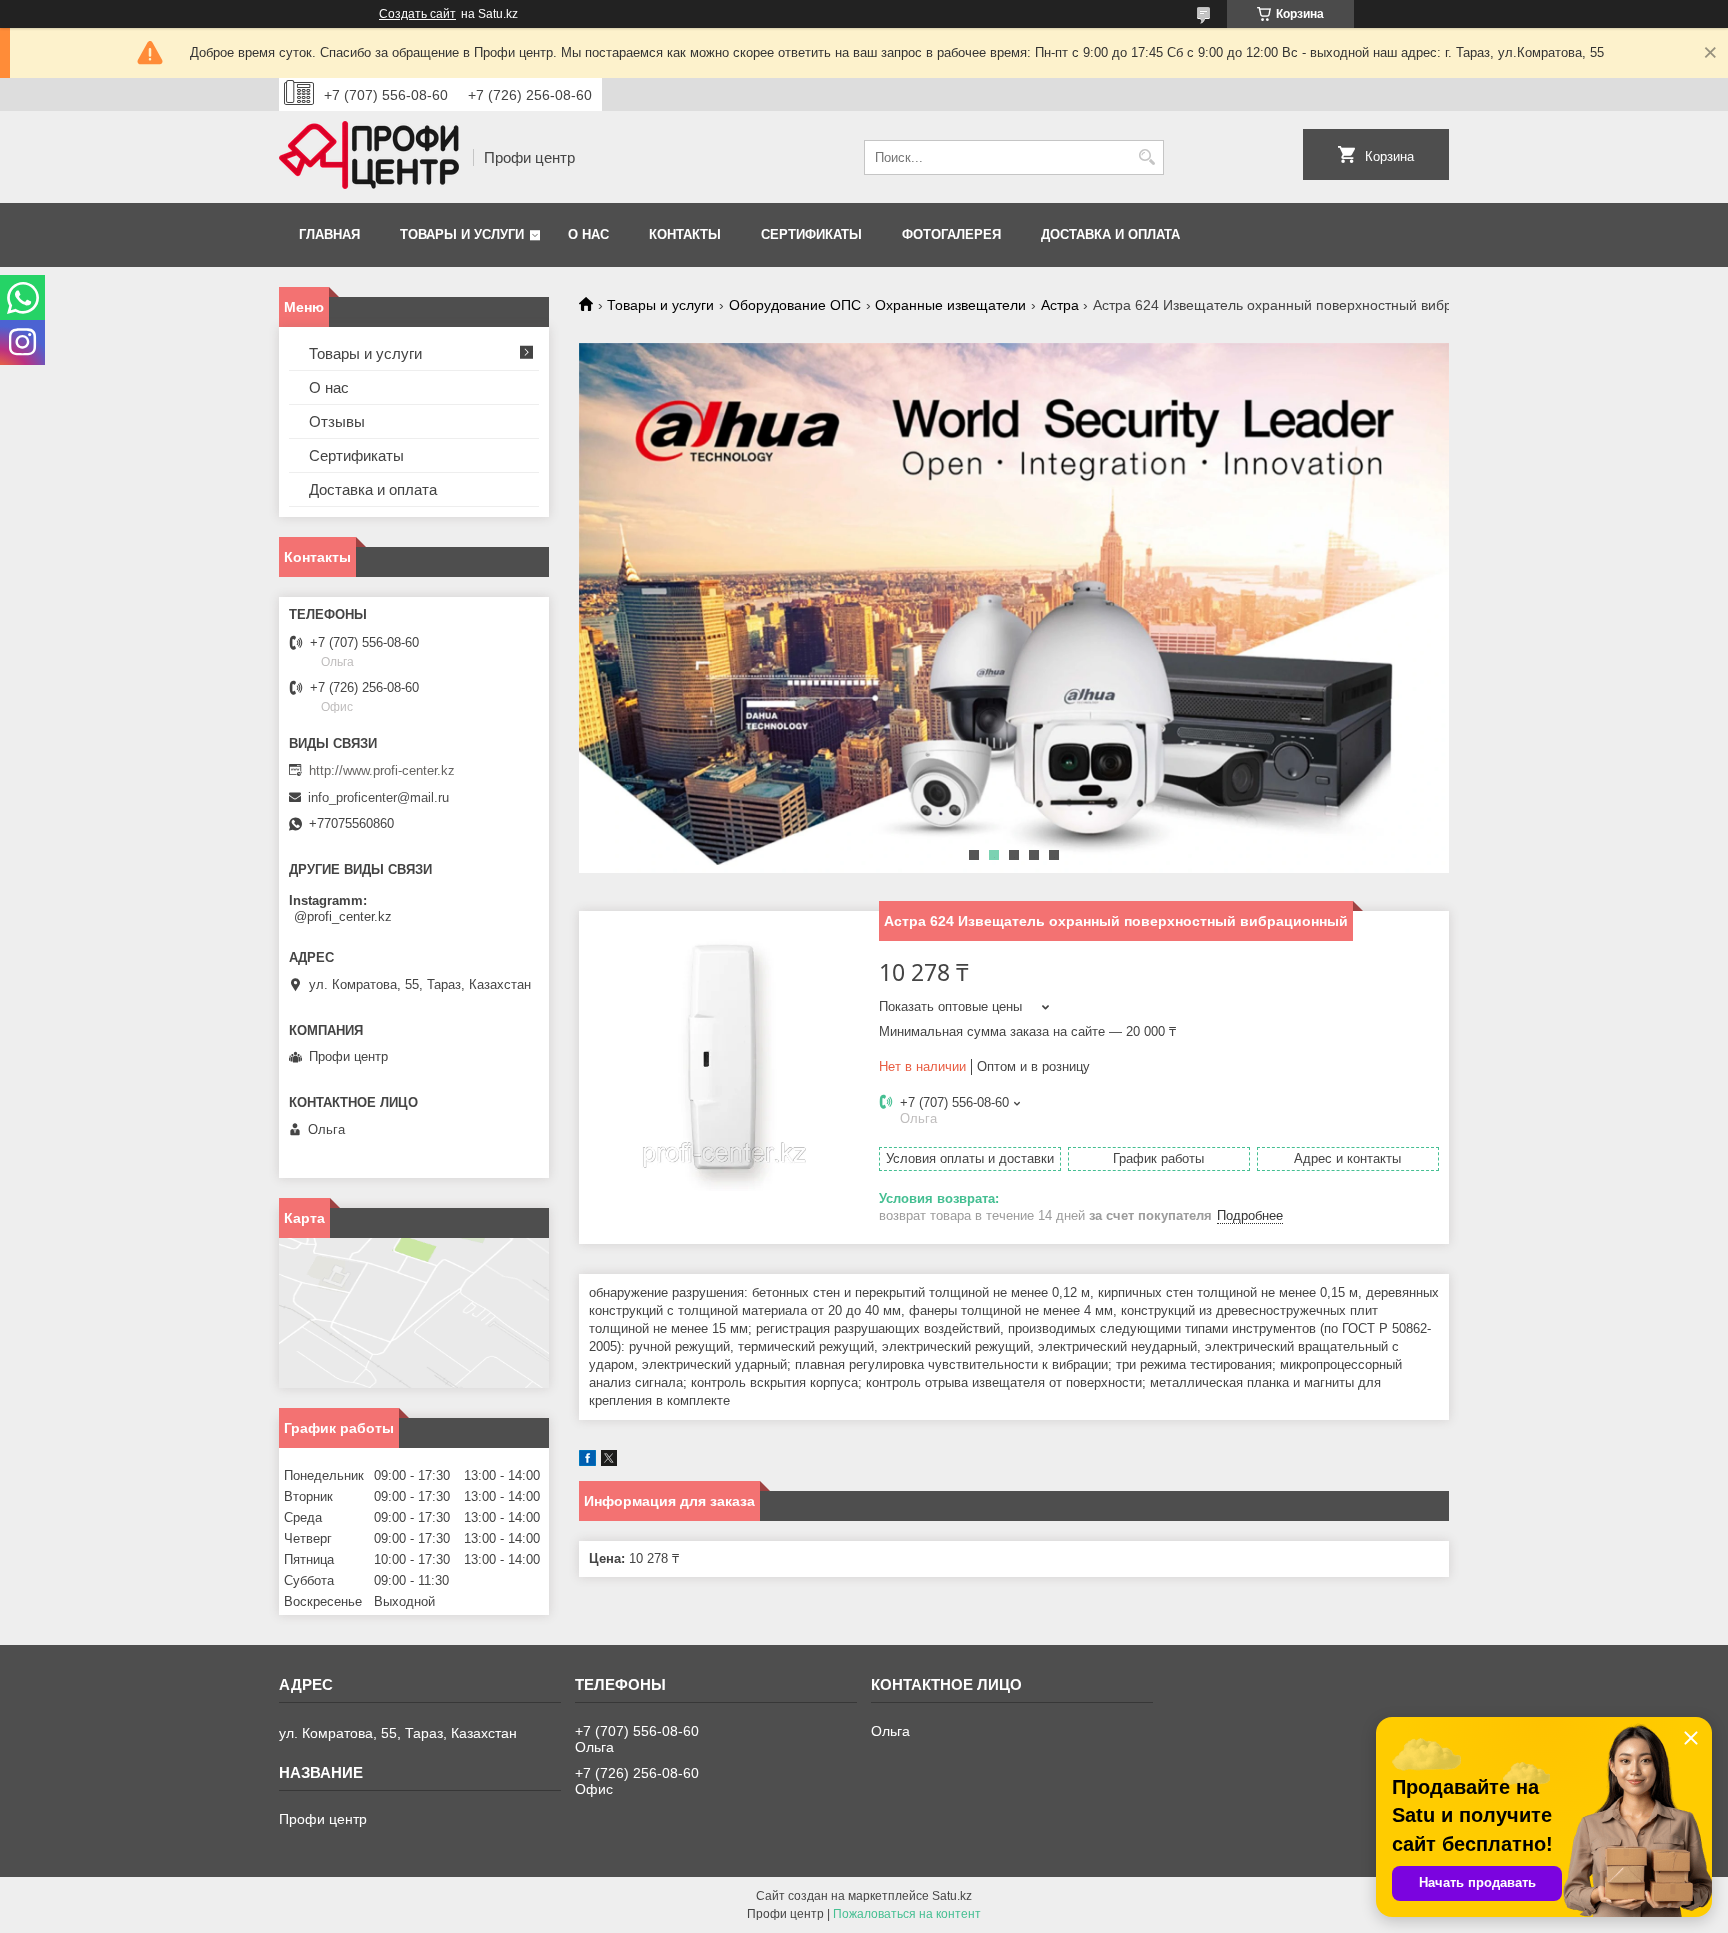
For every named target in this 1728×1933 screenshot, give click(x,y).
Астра (1060, 305)
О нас (588, 234)
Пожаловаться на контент (907, 1914)
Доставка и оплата (1110, 234)
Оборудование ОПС (795, 305)
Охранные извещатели (950, 305)
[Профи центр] (369, 157)
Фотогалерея (951, 234)
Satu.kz (952, 1896)
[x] (609, 1461)
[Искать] (1146, 157)
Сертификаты (811, 234)
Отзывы (337, 421)
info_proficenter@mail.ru (378, 797)
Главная (329, 234)
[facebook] (587, 1461)
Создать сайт (417, 14)
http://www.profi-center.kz (382, 770)
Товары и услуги (462, 234)
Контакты (685, 234)
